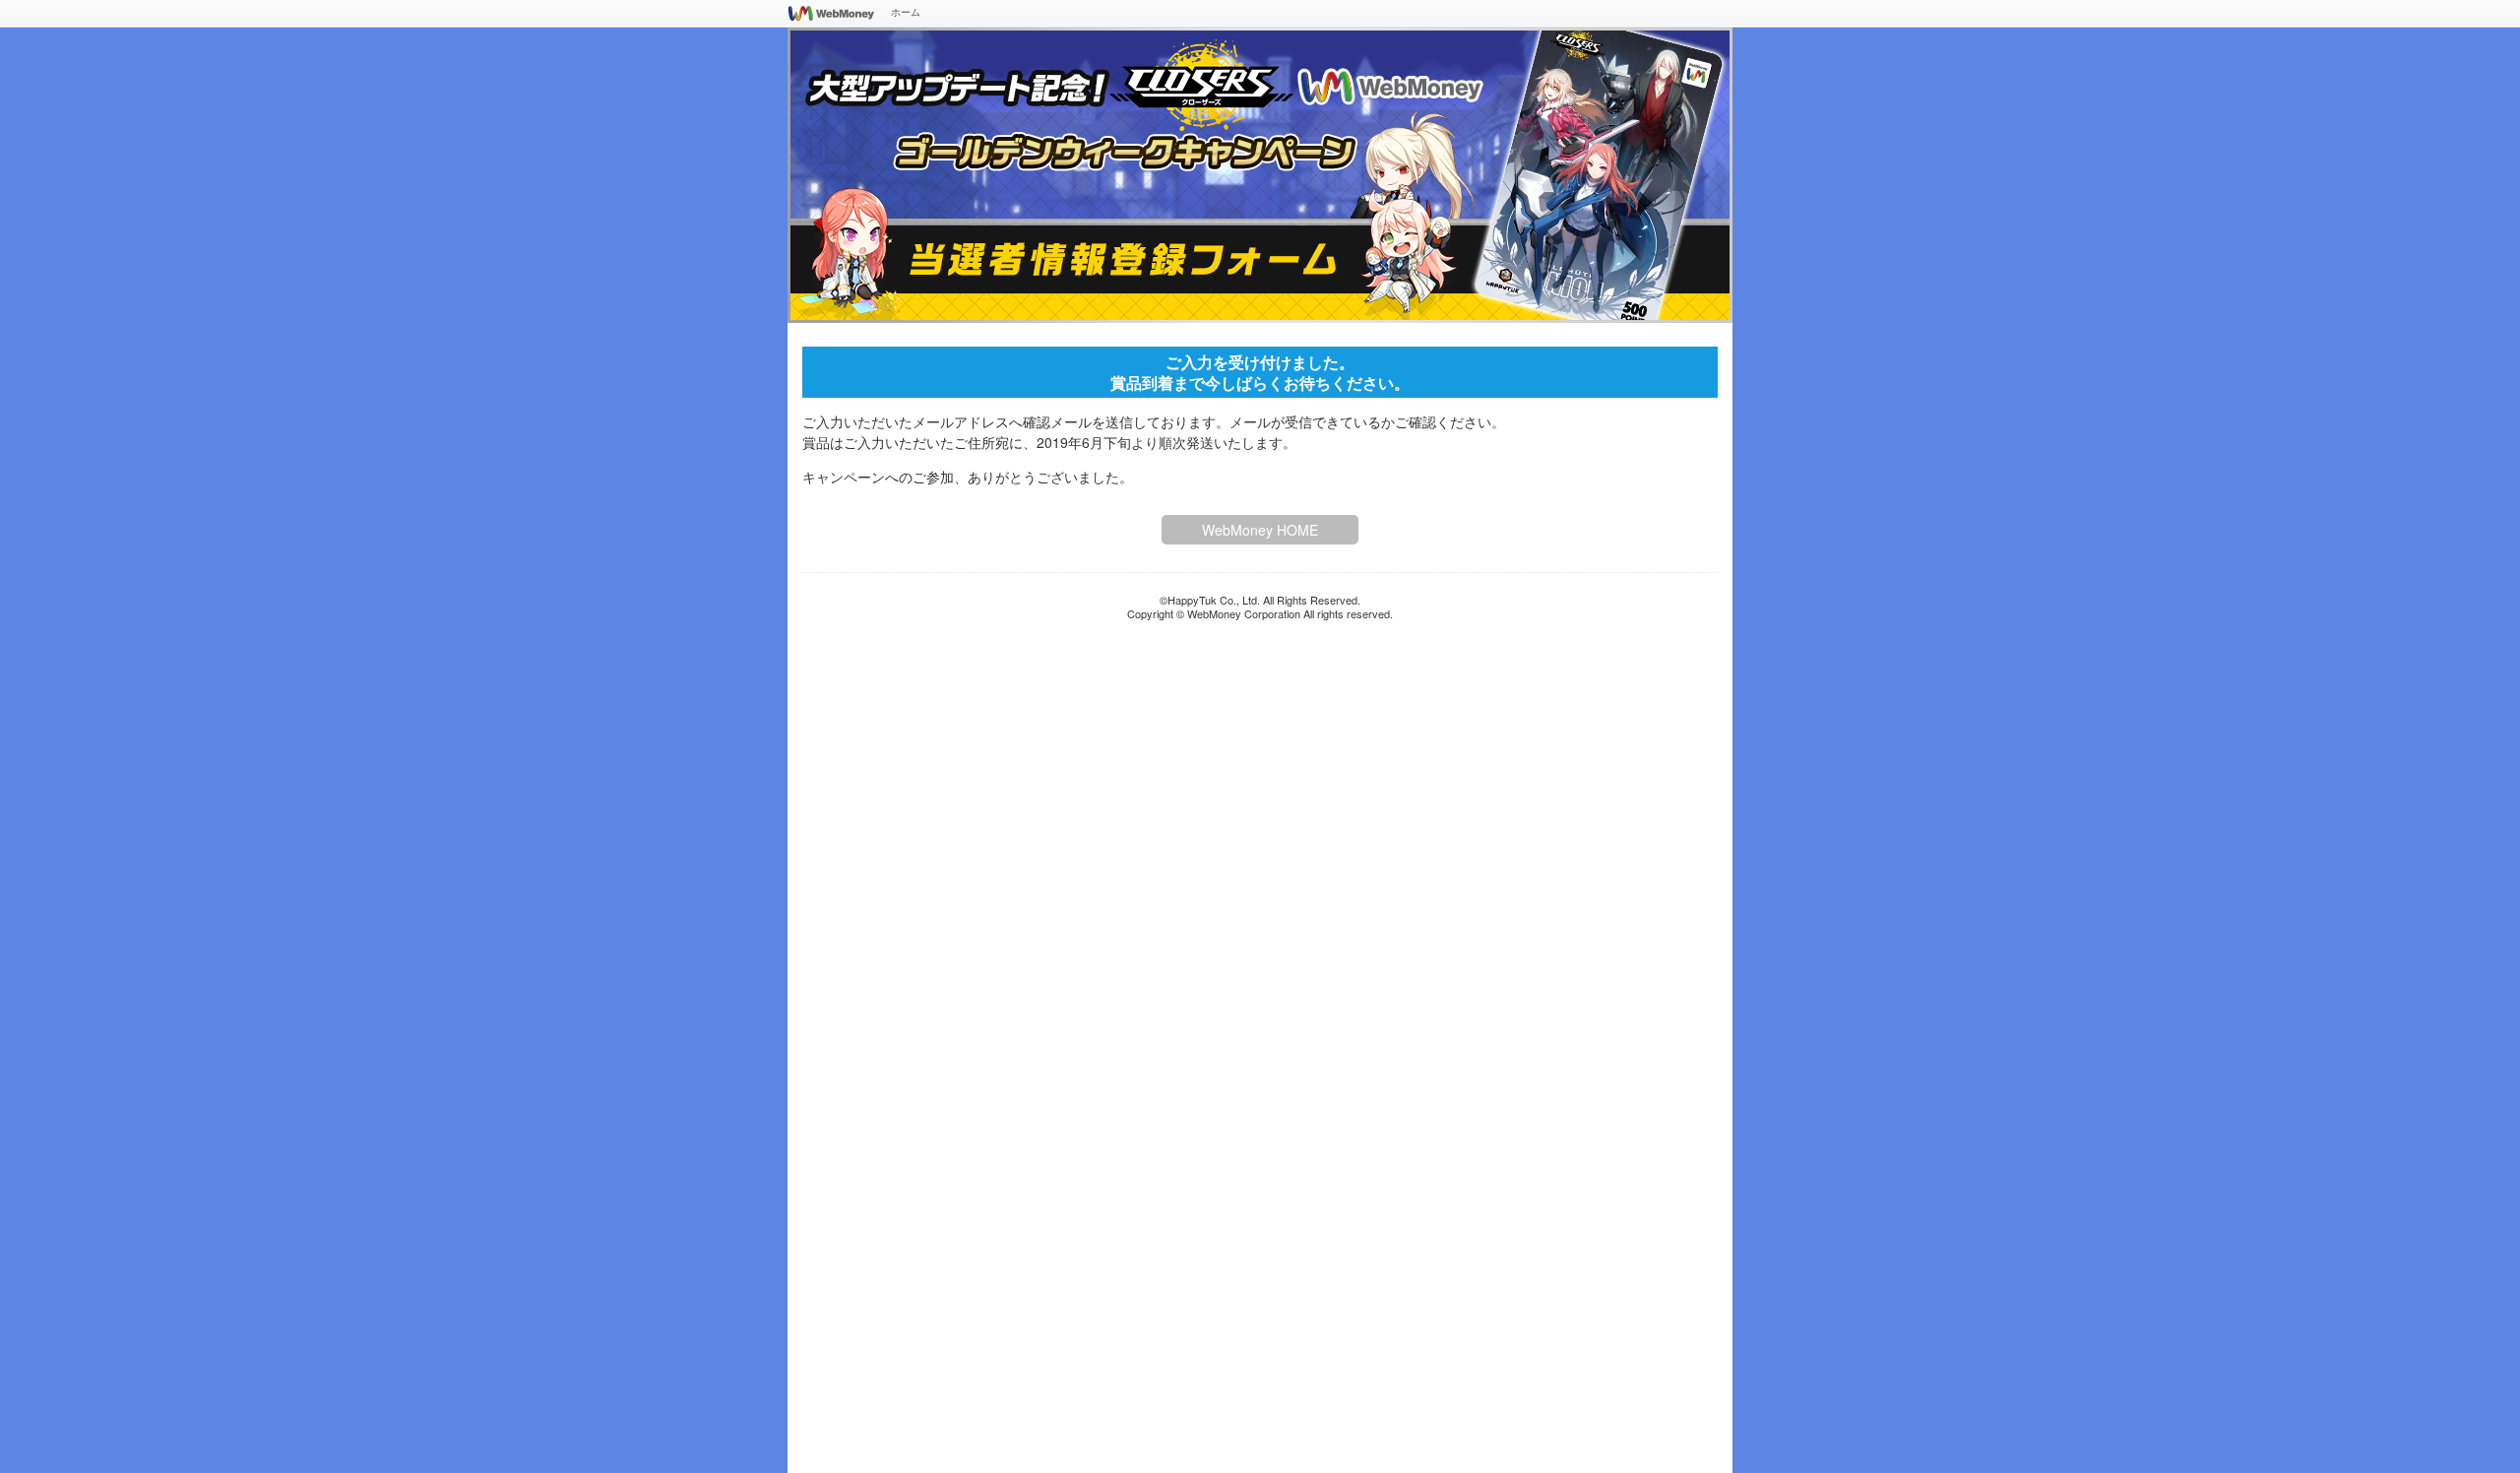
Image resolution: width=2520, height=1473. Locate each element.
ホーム (906, 12)
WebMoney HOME (1260, 530)
